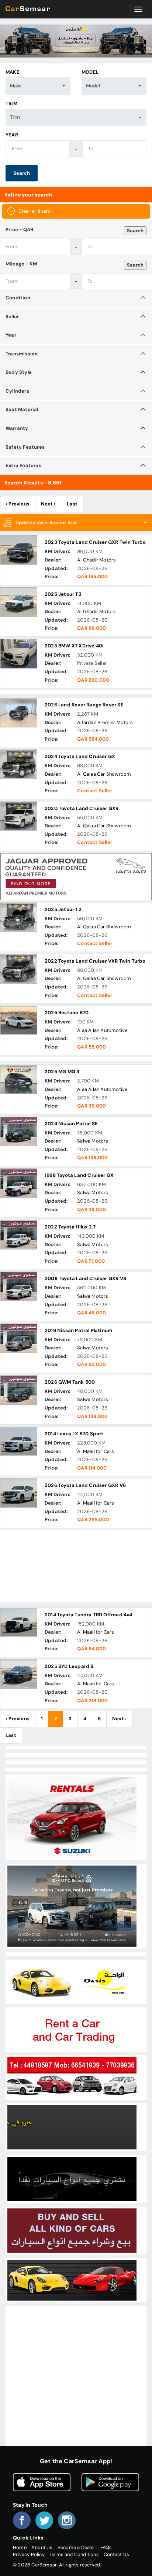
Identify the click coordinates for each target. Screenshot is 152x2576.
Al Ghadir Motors (96, 560)
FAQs (106, 2547)
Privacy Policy (29, 2554)
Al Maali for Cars (96, 1451)
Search (22, 173)
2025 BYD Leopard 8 (69, 1666)
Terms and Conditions (74, 2554)
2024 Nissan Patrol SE (71, 1124)
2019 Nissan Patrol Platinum (78, 1330)
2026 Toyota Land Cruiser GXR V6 (85, 1485)
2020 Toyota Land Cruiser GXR (82, 808)
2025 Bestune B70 (67, 1013)
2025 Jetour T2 (63, 594)
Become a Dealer (77, 2547)
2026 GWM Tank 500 (70, 1382)
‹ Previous (18, 504)
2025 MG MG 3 (62, 1072)
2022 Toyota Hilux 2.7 (70, 1227)
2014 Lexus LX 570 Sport (74, 1434)
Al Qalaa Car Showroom (104, 774)
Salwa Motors (93, 1141)
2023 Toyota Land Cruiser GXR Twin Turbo (95, 542)
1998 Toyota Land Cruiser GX (79, 1175)
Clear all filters (34, 211)
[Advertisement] (76, 1566)
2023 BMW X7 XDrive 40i (74, 646)
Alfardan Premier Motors (105, 722)
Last (72, 504)
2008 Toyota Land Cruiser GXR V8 (85, 1278)
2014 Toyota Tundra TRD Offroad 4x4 (89, 1615)
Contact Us (116, 2554)
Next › (48, 504)
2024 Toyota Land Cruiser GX (80, 756)
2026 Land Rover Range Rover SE (84, 705)
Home (20, 2547)
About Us (42, 2547)
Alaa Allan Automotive (102, 1030)
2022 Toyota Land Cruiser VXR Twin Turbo (95, 961)
